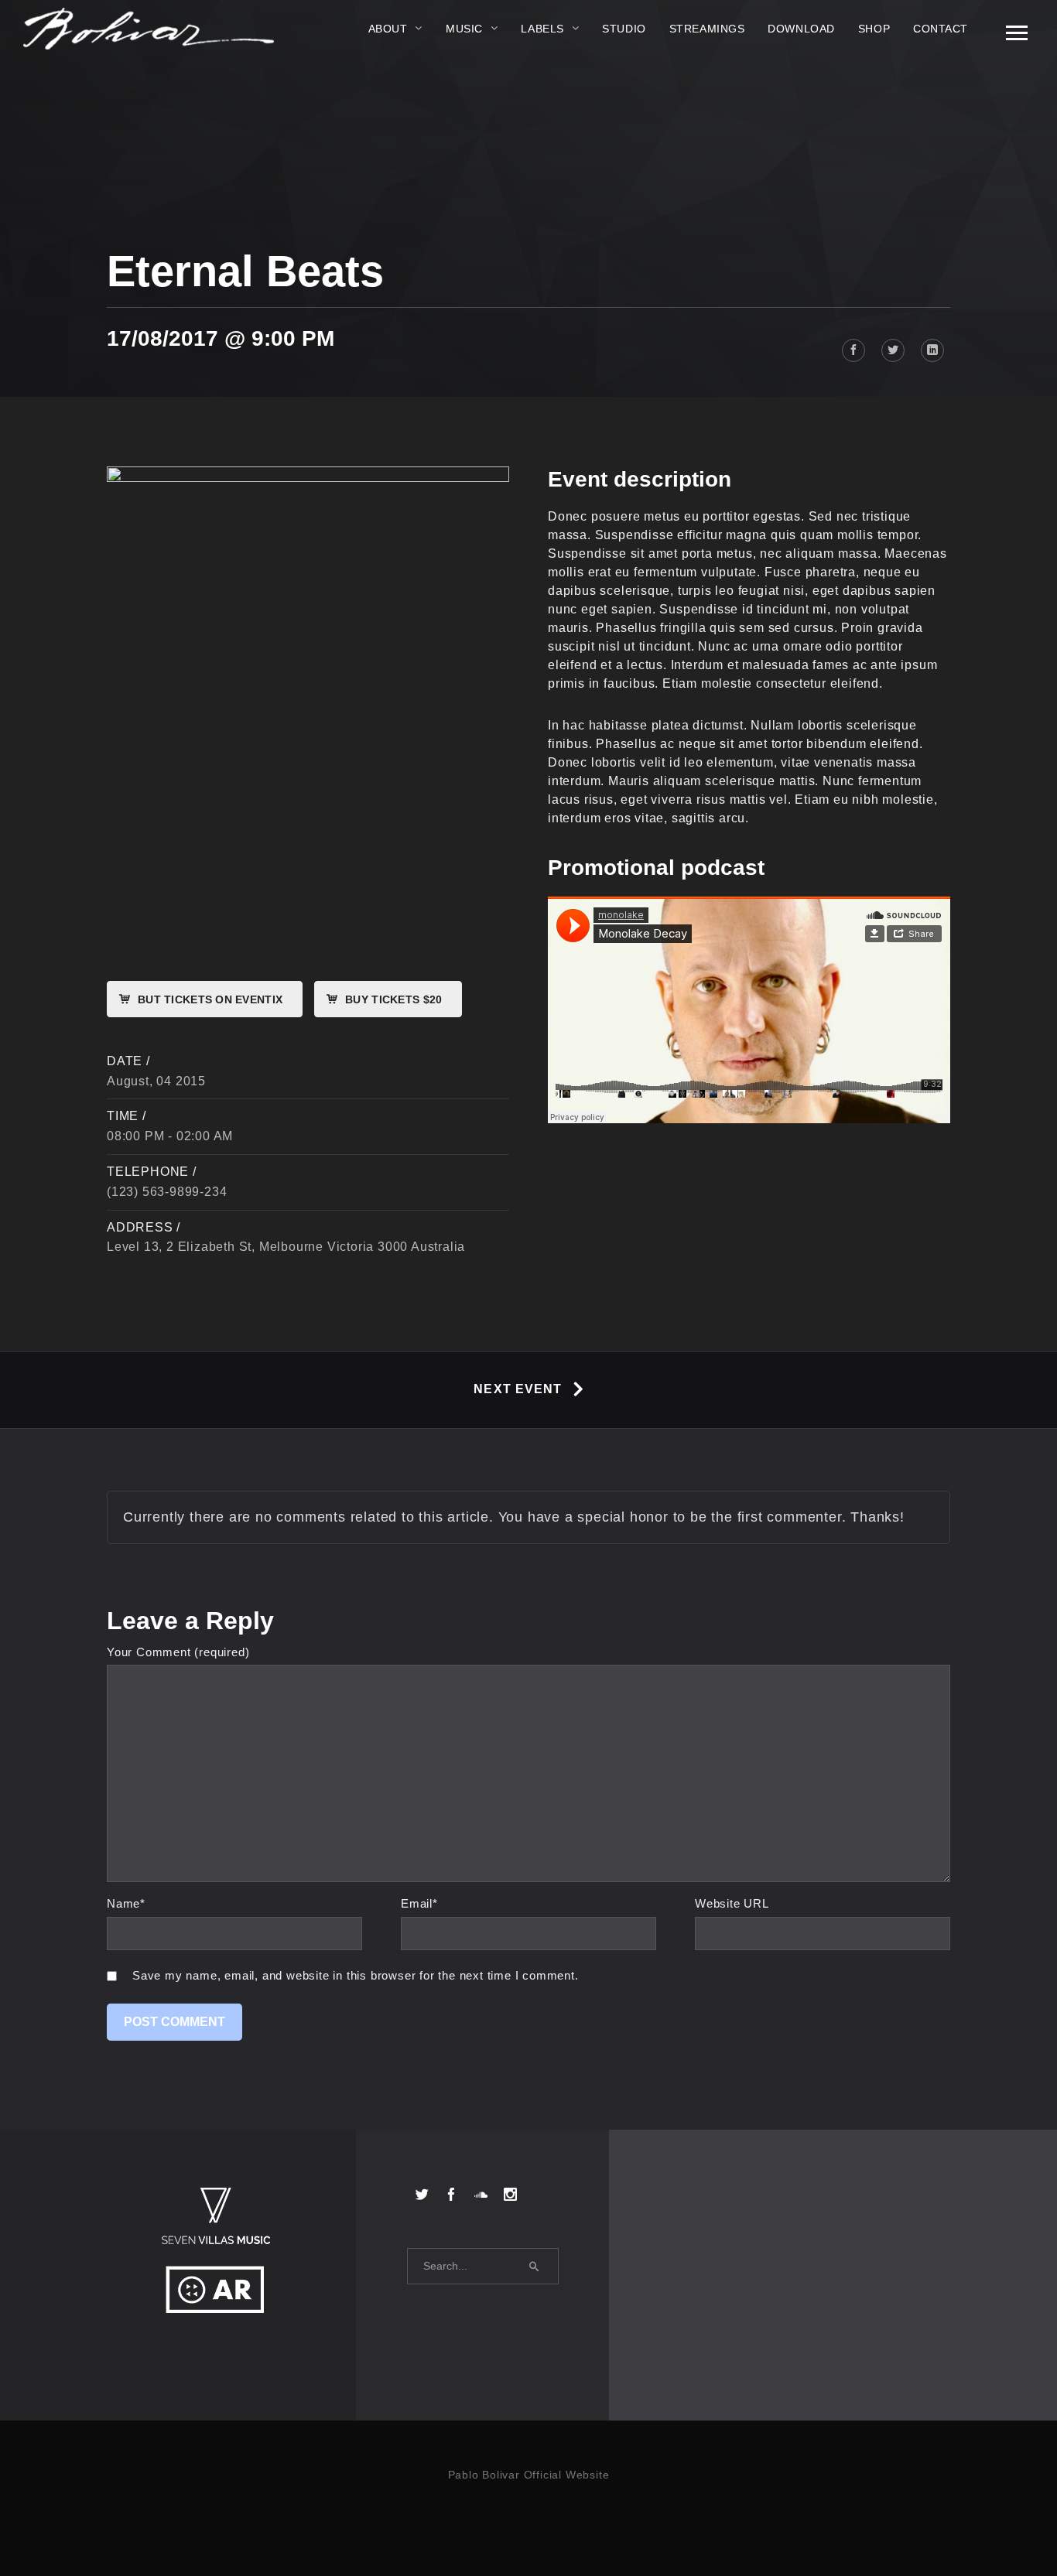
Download (801, 29)
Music (464, 29)
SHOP (874, 29)
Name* (126, 1903)
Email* (419, 1903)
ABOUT (388, 29)
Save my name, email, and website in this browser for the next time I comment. (356, 1975)
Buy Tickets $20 (393, 999)
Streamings (707, 29)
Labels (542, 29)
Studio (624, 29)
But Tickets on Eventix (210, 999)
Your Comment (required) (178, 1652)
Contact (941, 29)
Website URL (732, 1903)
